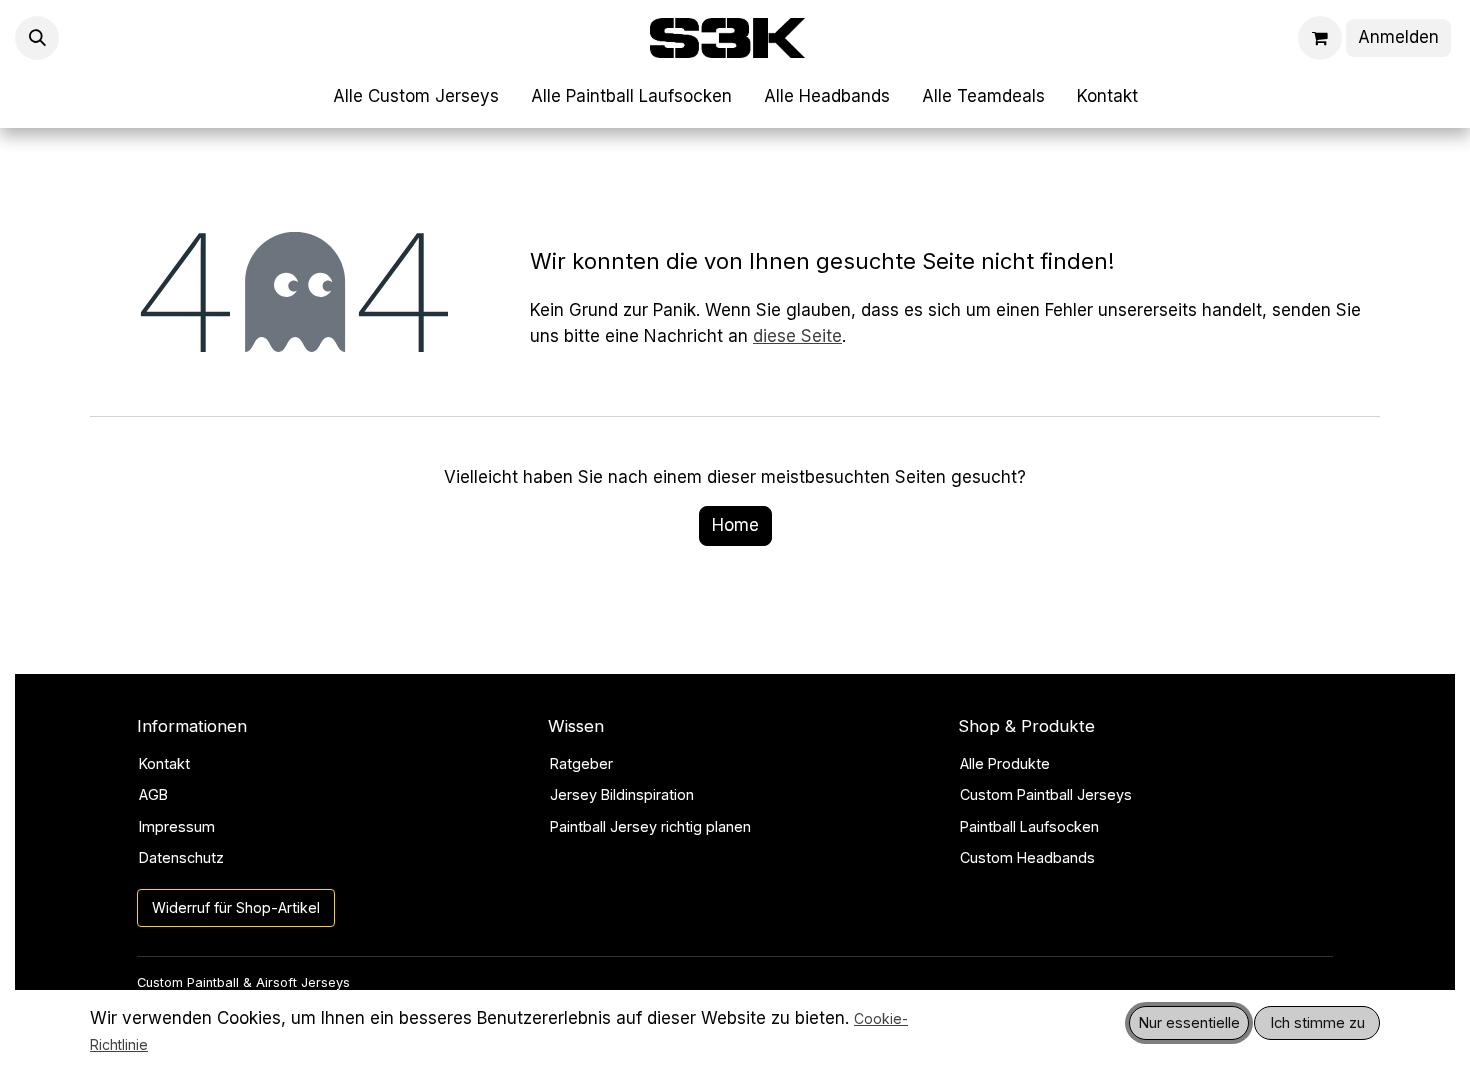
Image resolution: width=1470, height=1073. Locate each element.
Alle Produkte (1005, 763)
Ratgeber (581, 763)
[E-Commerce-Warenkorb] (1320, 38)
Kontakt (164, 763)
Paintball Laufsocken (1029, 826)
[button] (37, 38)
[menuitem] (416, 97)
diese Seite (797, 336)
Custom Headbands (1027, 857)
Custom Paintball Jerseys (1046, 794)
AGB (153, 794)
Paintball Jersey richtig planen (650, 826)
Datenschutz (181, 857)
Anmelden (1398, 37)
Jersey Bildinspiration (622, 794)
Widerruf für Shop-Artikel (236, 907)
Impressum (177, 826)
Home (735, 525)
